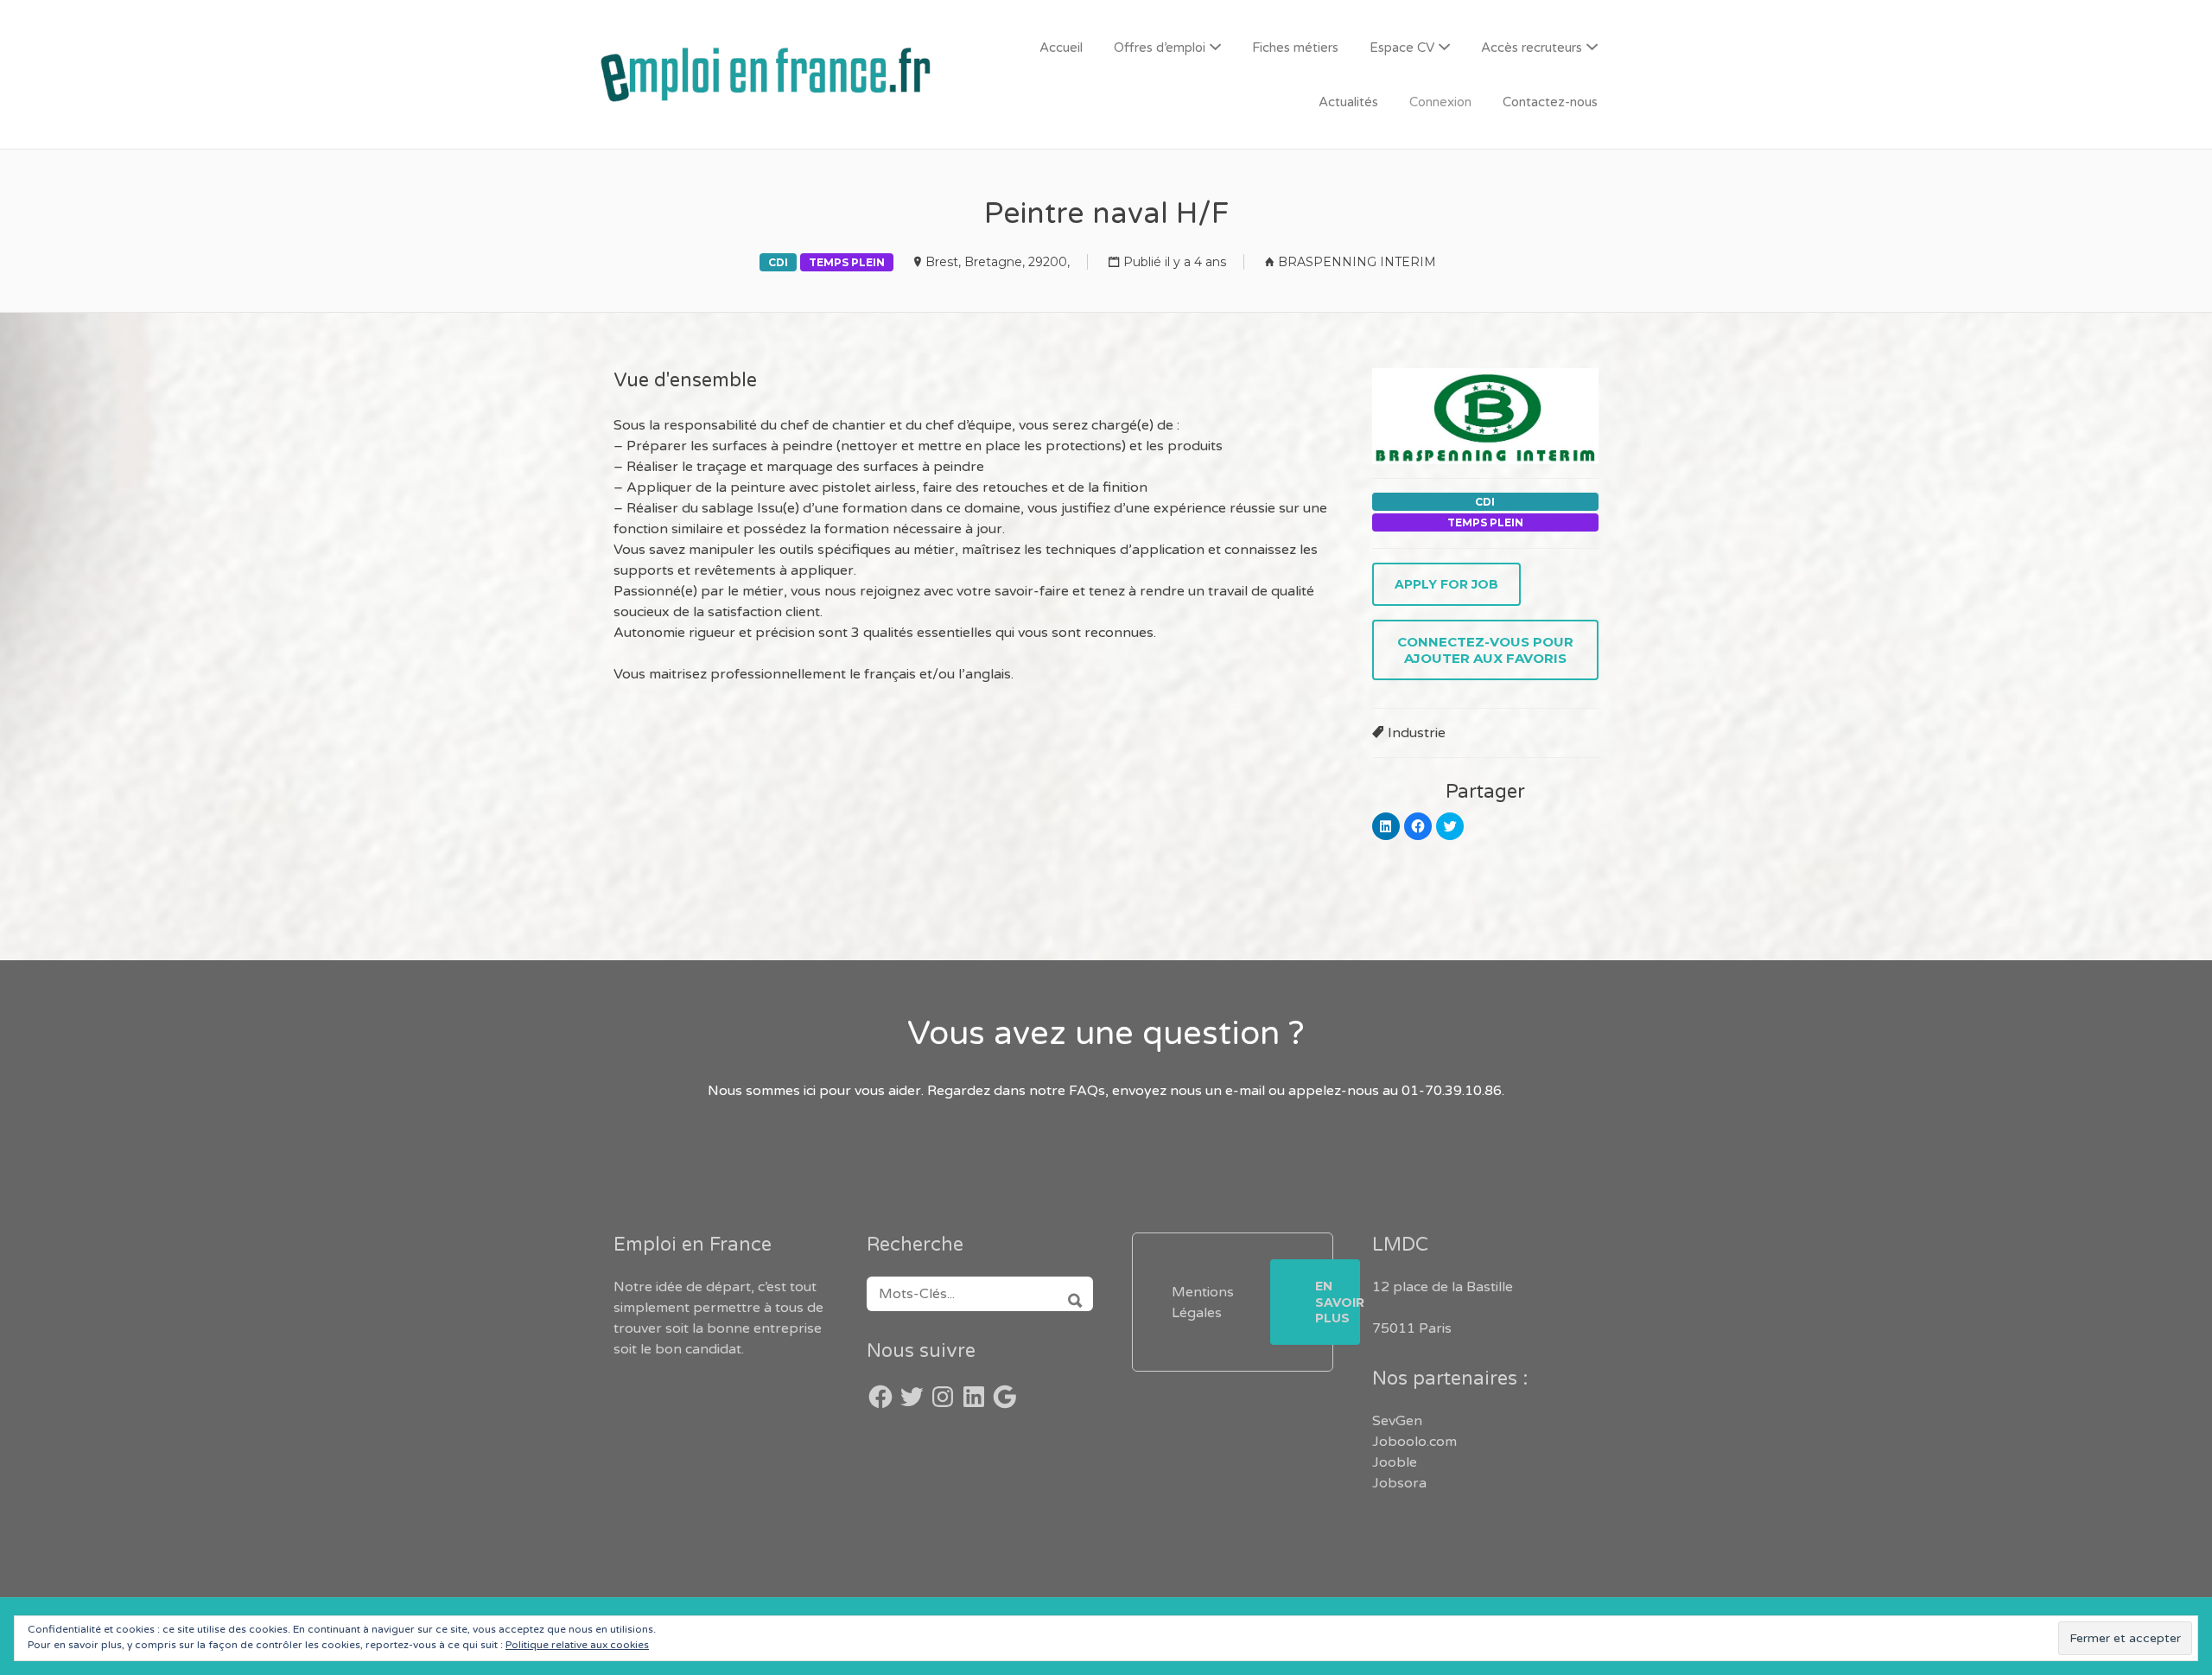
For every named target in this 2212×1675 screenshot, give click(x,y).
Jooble (1395, 1462)
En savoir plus (1338, 1302)
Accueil (1061, 48)
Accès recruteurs (1532, 48)
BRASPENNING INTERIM (1357, 262)
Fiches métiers (1295, 48)
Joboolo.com (1414, 1442)
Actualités (1348, 102)
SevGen (1397, 1421)
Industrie (1417, 733)
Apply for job (1446, 584)
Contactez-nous (1550, 102)
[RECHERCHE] (1069, 1294)
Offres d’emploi (1160, 48)
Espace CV (1402, 48)
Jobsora (1399, 1483)
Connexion (1440, 102)
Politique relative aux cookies (577, 1645)
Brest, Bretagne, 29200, (998, 262)
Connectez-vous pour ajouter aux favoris (1485, 650)
